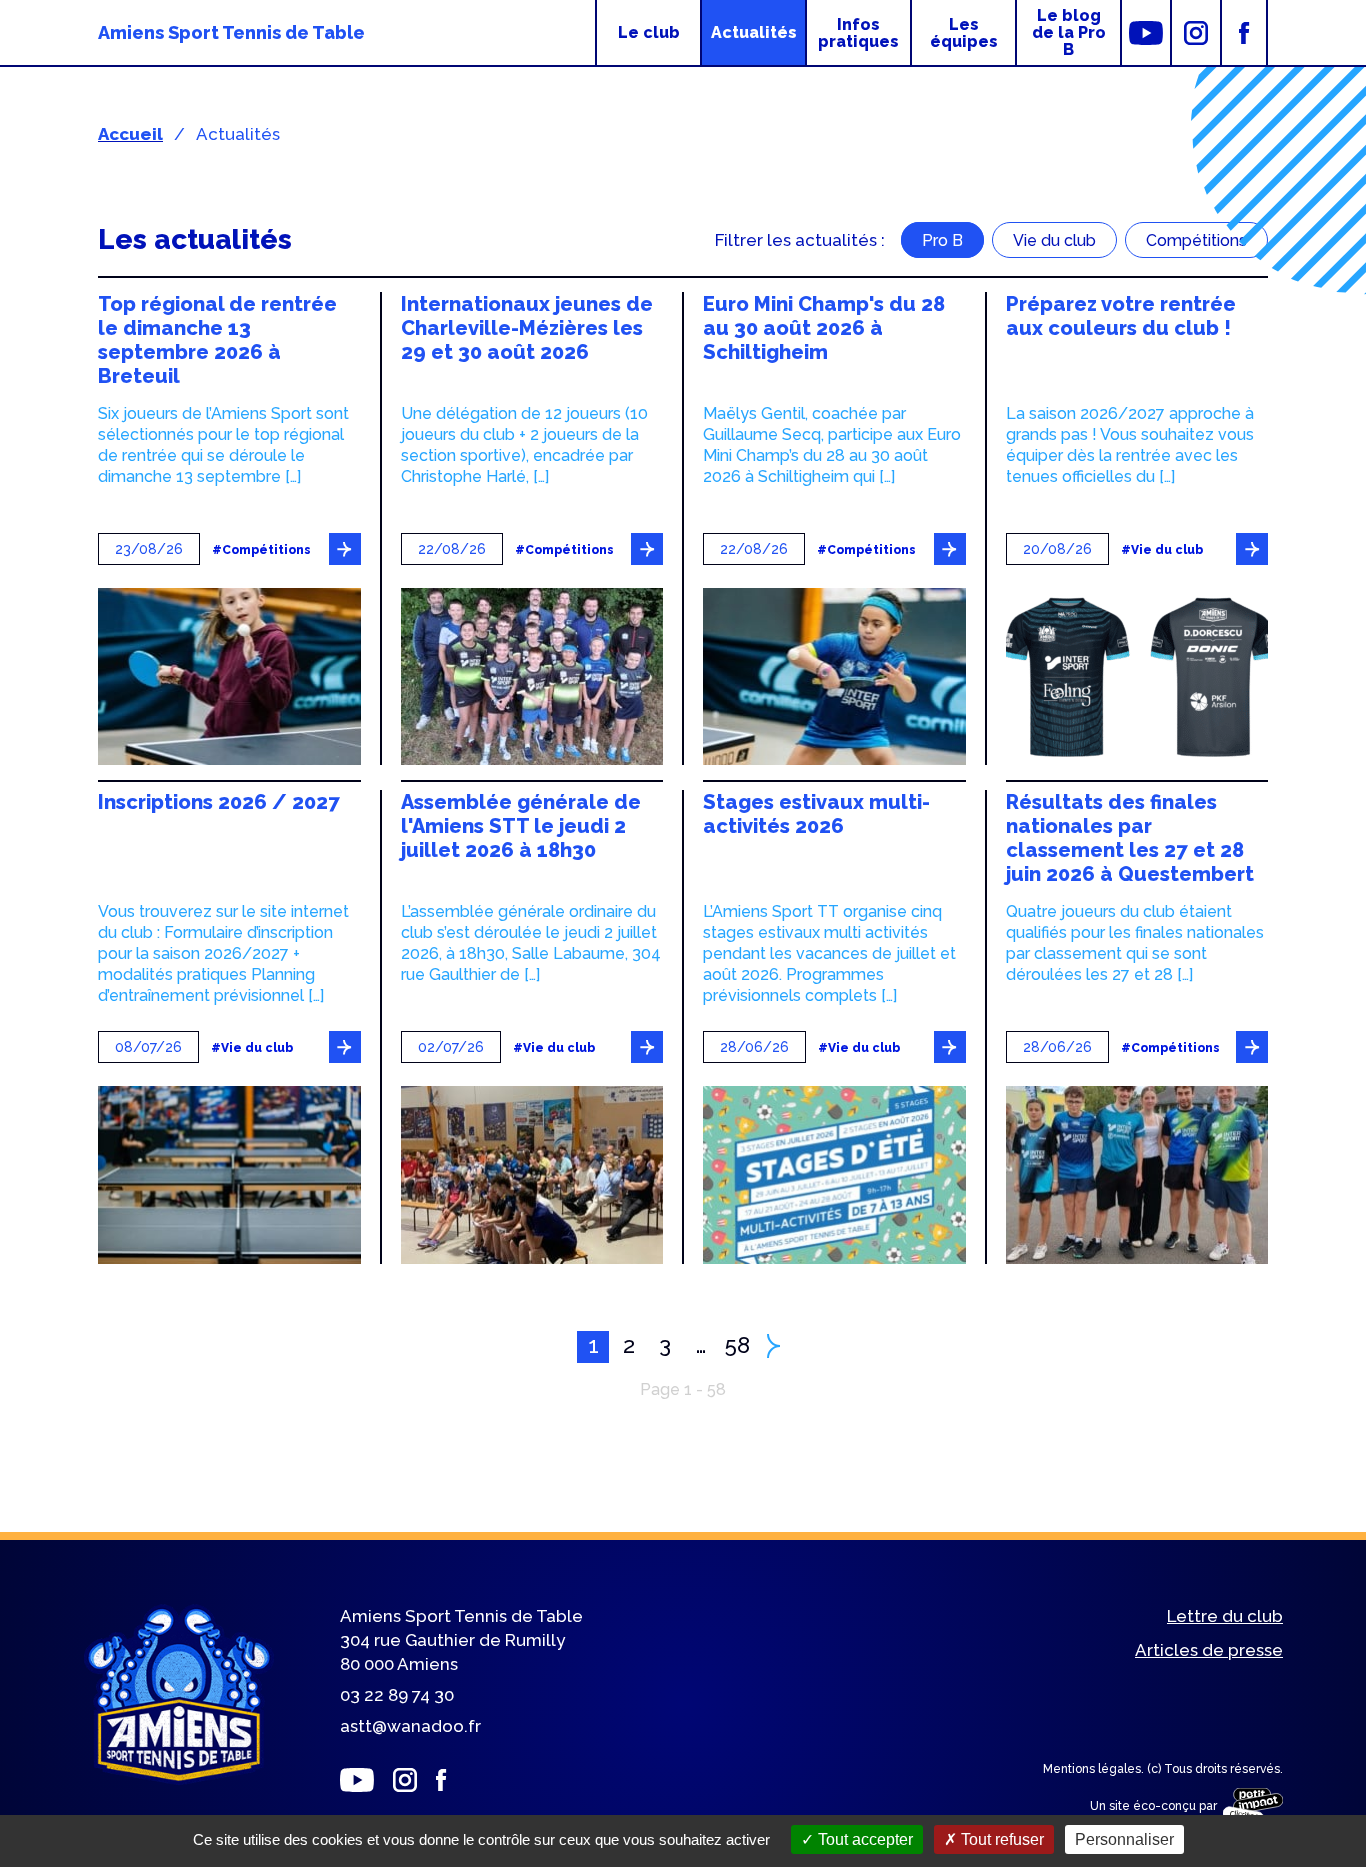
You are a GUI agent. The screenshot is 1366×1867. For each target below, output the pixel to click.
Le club (649, 32)
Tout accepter (863, 1839)
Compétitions (1196, 240)
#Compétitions (261, 550)
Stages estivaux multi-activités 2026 (816, 814)
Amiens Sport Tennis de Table (231, 32)
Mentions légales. (1095, 1769)
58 (737, 1345)
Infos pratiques (858, 33)
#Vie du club (1162, 550)
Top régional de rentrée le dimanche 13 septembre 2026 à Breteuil (217, 340)
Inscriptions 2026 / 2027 (219, 802)
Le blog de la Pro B (1069, 32)
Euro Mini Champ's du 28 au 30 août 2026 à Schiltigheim (824, 328)
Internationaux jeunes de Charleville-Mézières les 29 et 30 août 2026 (527, 328)
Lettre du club (1225, 1616)
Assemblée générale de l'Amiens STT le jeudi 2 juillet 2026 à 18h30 (521, 826)
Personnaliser (1124, 1839)
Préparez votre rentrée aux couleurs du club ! (1121, 316)
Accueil (130, 134)
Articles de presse (1209, 1650)
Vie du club (1054, 240)
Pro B (942, 240)
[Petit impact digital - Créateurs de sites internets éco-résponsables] (1250, 1806)
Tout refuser (1000, 1839)
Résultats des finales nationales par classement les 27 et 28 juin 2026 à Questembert (1130, 838)
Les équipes (964, 33)
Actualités (754, 32)
